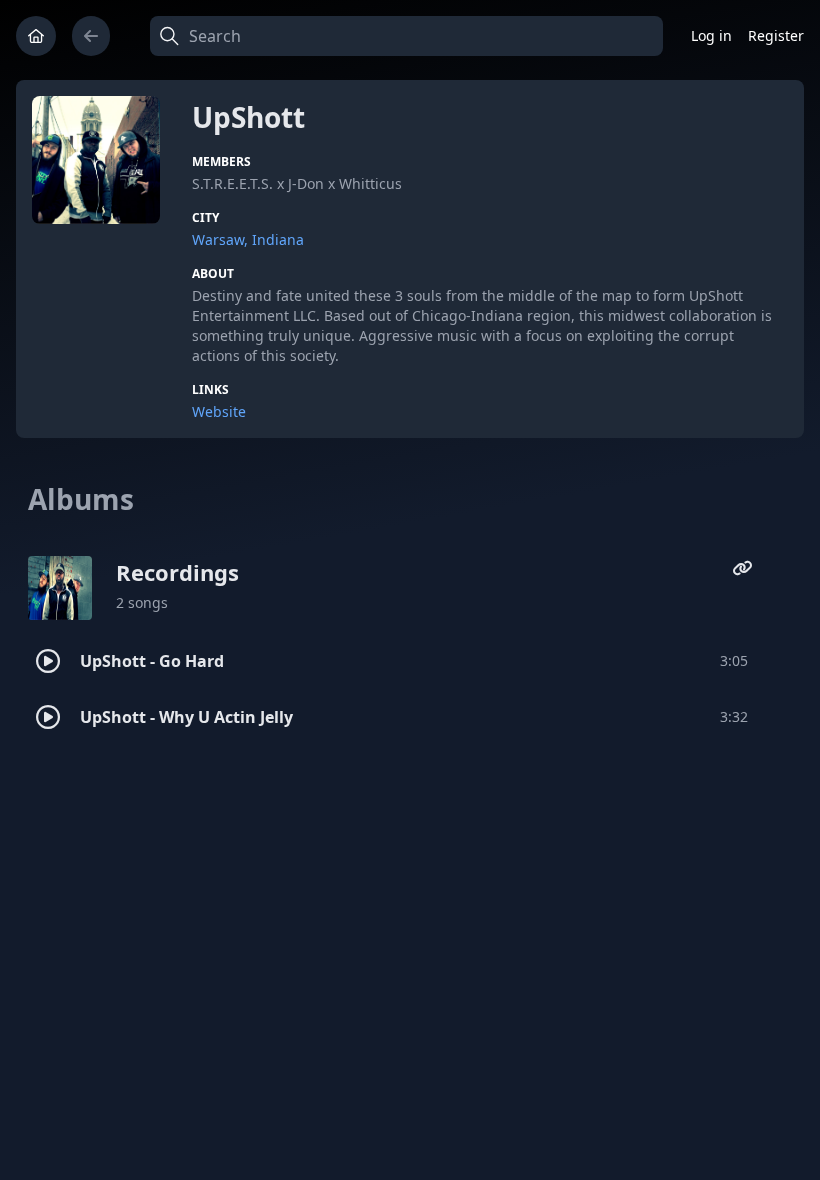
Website (219, 411)
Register (776, 35)
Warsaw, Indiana (248, 239)
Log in (711, 35)
